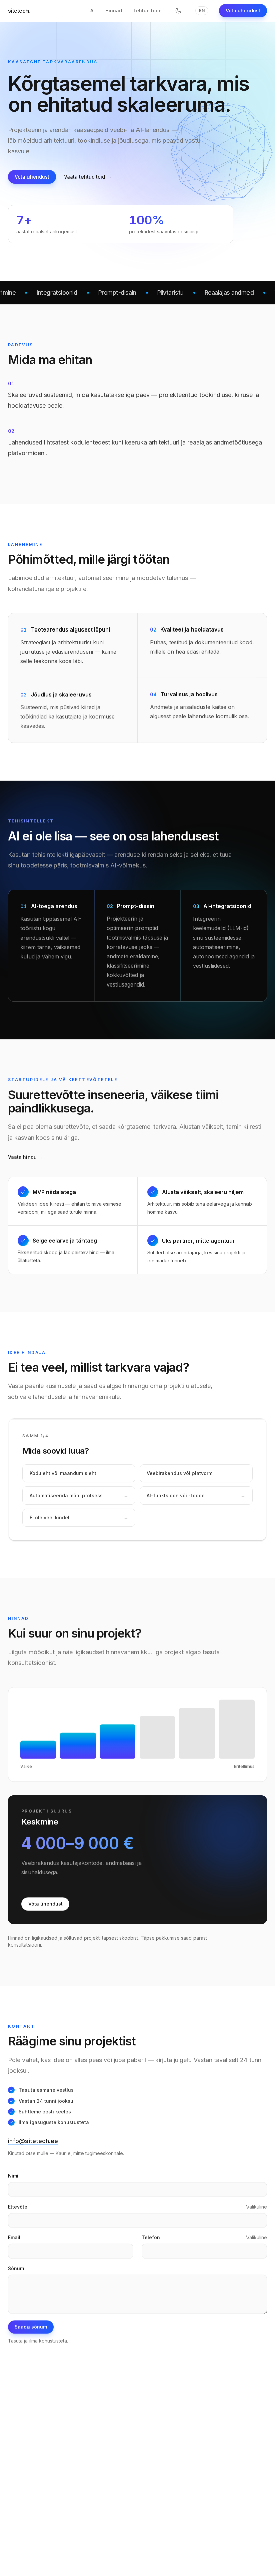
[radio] (38, 1729)
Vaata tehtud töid (88, 177)
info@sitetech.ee (33, 2141)
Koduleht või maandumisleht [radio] (79, 1473)
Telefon (151, 2237)
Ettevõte (18, 2206)
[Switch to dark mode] (178, 11)
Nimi (13, 2176)
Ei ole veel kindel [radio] (79, 1518)
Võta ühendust (243, 11)
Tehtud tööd (147, 11)
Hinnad (114, 11)
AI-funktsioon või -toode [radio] (196, 1495)
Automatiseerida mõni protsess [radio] (79, 1495)
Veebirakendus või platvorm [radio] (196, 1473)
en (202, 11)
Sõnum (16, 2268)
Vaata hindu (26, 1157)
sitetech (19, 11)
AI (92, 11)
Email (14, 2237)
